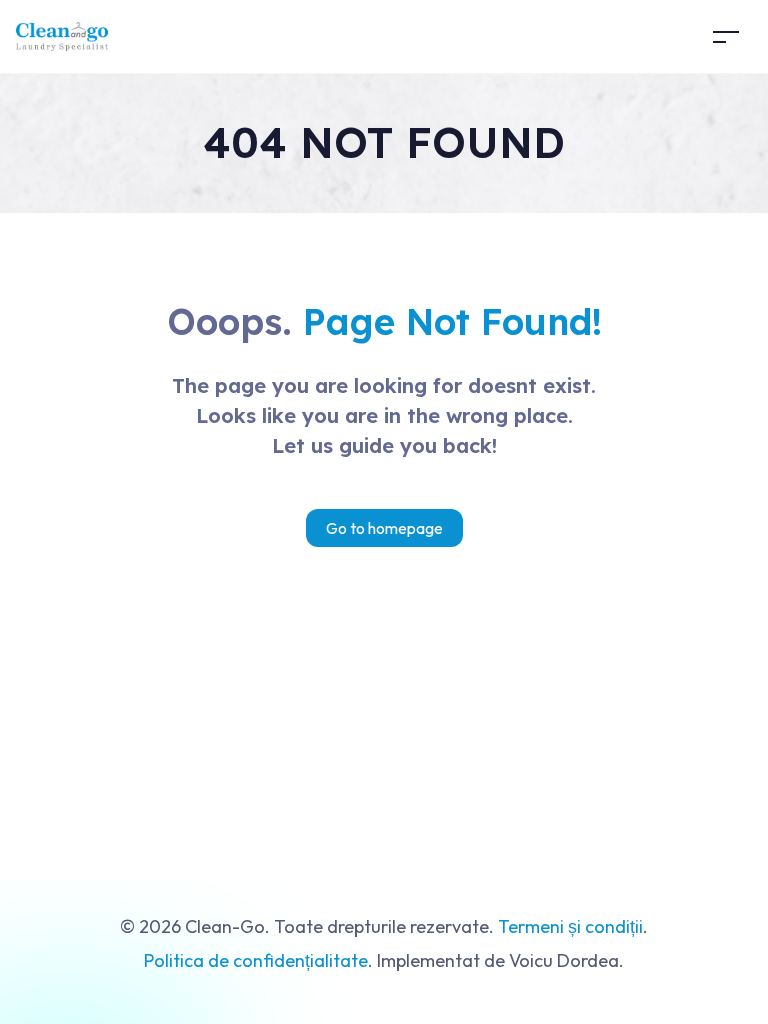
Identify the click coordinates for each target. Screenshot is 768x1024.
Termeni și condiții (570, 926)
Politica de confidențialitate (256, 960)
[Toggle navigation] (726, 36)
